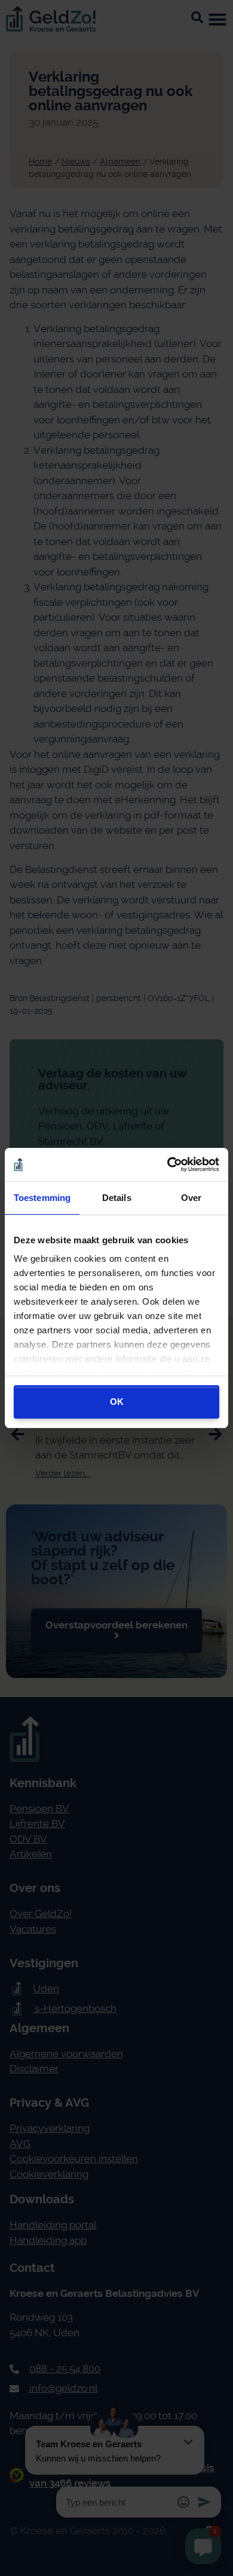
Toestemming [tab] (42, 1198)
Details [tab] (117, 1198)
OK (117, 1402)
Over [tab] (191, 1198)
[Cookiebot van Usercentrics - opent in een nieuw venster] (168, 1165)
